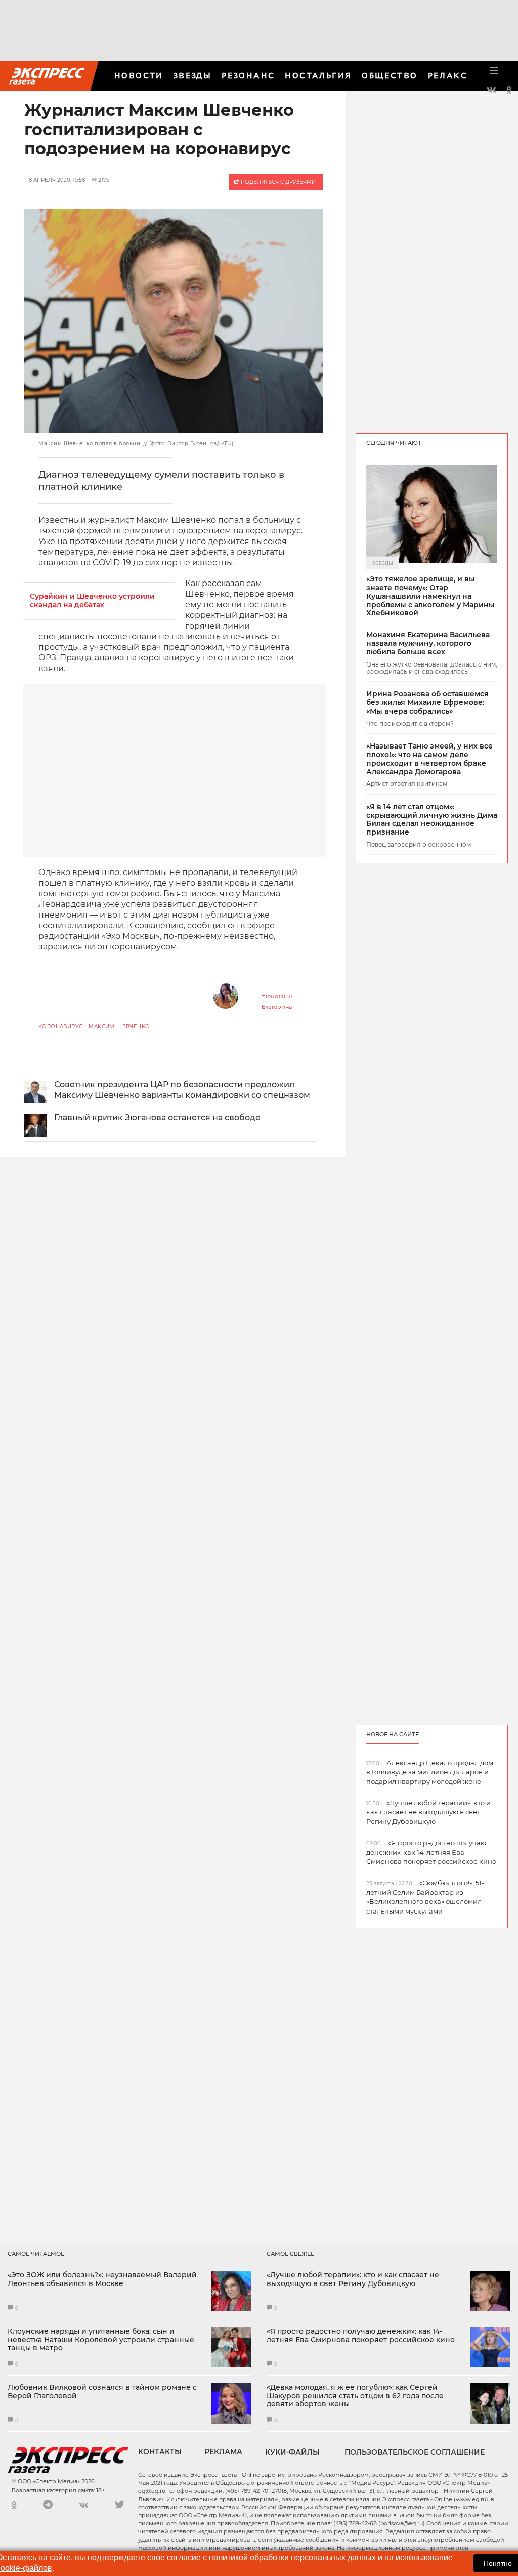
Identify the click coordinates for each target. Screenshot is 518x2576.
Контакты (160, 2452)
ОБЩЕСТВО (390, 76)
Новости (139, 76)
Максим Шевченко (119, 1027)
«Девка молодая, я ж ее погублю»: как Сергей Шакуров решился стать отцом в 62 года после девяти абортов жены (355, 2396)
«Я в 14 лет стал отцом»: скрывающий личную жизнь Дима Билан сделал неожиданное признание (432, 820)
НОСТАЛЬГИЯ (318, 76)
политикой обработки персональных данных (292, 2558)
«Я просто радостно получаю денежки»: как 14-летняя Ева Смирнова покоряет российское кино (361, 2336)
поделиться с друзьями (277, 182)
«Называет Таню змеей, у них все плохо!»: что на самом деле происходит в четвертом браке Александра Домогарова (429, 759)
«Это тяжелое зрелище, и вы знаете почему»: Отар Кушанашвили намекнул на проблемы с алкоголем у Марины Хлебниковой (430, 596)
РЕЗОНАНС (248, 76)
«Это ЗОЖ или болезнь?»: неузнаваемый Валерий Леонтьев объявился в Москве (102, 2279)
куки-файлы (292, 2452)
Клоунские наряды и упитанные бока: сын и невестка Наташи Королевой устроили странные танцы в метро (101, 2340)
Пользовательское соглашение (415, 2452)
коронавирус (60, 1027)
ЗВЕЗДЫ (192, 76)
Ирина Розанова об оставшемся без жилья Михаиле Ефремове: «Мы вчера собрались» (427, 702)
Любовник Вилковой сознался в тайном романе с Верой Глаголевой (102, 2392)
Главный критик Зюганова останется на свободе (157, 1118)
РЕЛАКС (448, 76)
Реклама (223, 2452)
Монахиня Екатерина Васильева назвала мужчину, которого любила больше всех (428, 643)
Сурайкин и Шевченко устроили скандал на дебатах (92, 601)
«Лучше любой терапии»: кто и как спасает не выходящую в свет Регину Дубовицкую (353, 2279)
